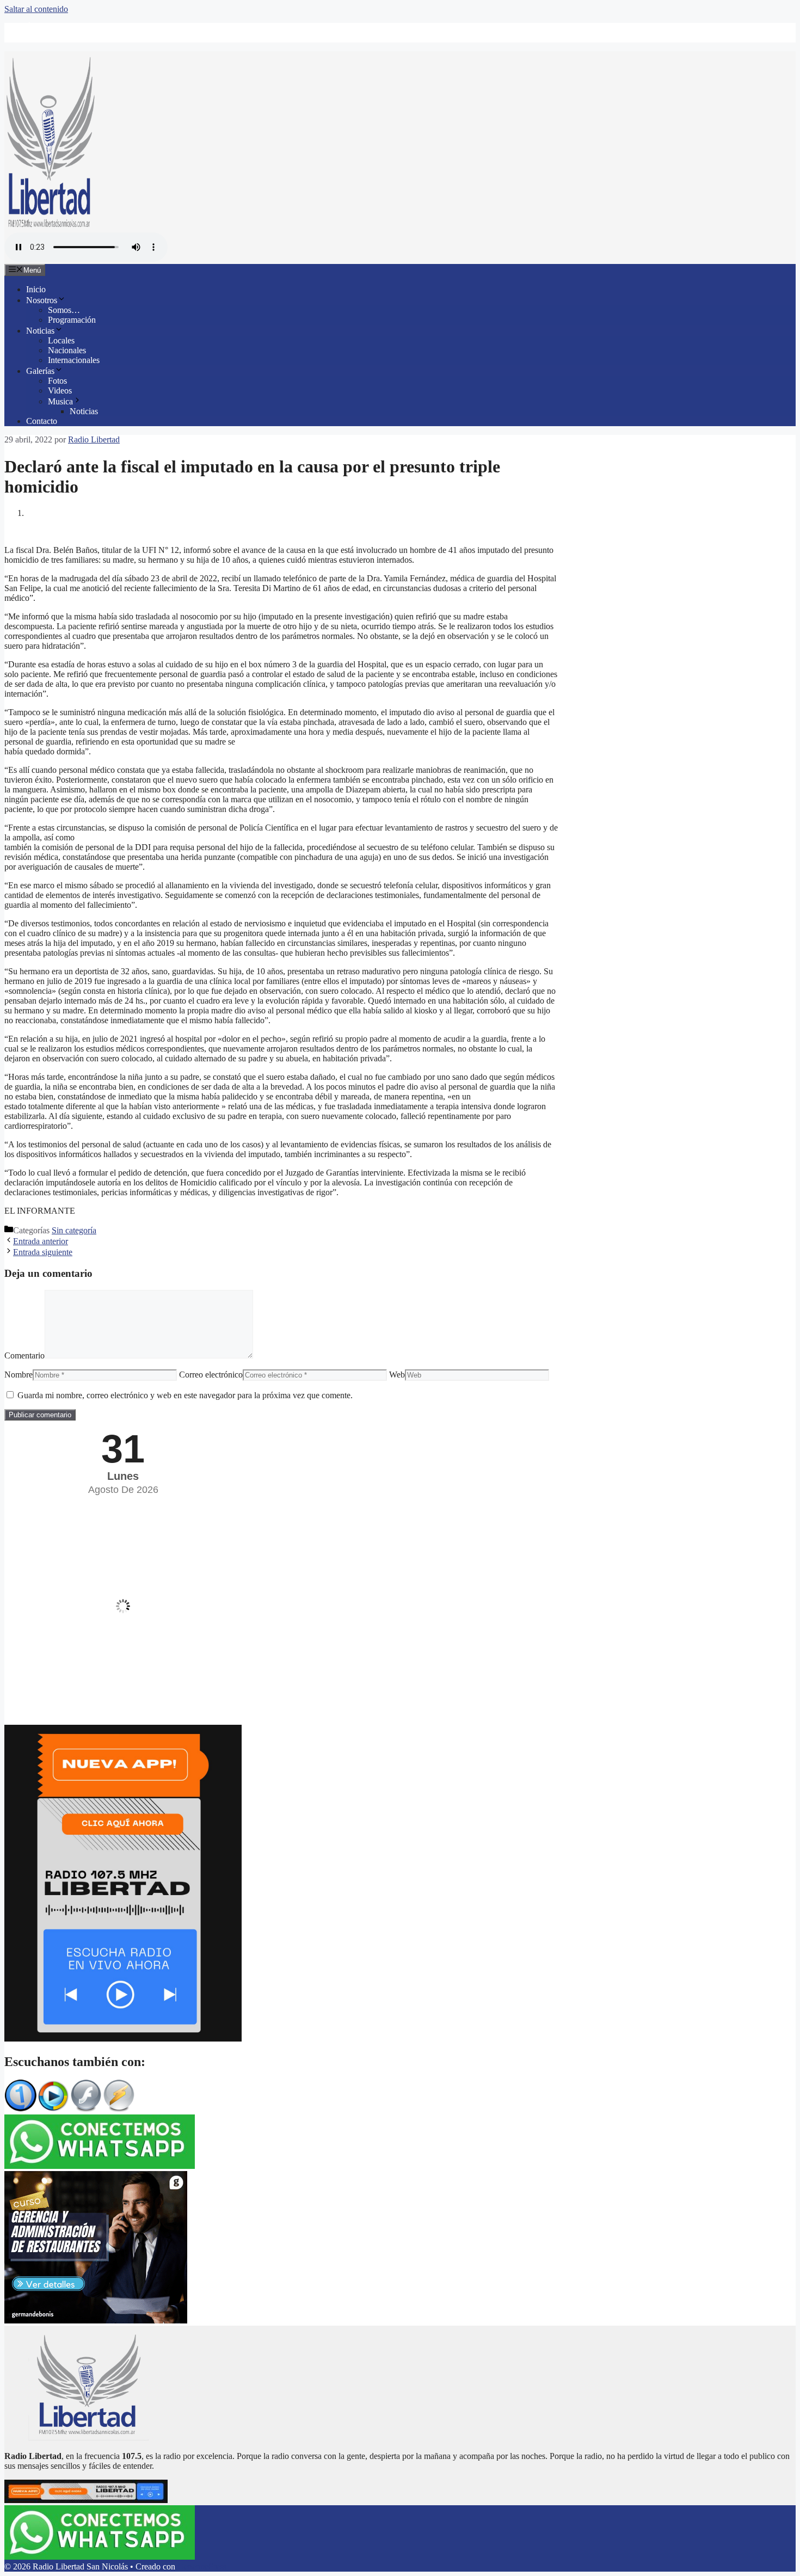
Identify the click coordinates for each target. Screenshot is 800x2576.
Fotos (57, 381)
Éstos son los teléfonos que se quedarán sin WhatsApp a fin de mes (141, 27)
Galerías (40, 371)
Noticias (40, 331)
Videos (60, 391)
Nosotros (42, 300)
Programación (72, 320)
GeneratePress (202, 2566)
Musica (60, 401)
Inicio (36, 289)
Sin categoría (74, 1230)
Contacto (42, 421)
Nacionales (67, 350)
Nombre (19, 1375)
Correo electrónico (211, 1375)
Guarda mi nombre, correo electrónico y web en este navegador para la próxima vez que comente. (185, 1395)
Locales (61, 340)
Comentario (24, 1355)
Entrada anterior (41, 1241)
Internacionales (74, 360)
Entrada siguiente (43, 1252)
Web (397, 1375)
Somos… (64, 310)
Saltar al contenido (36, 9)
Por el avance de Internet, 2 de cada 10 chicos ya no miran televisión (143, 37)
